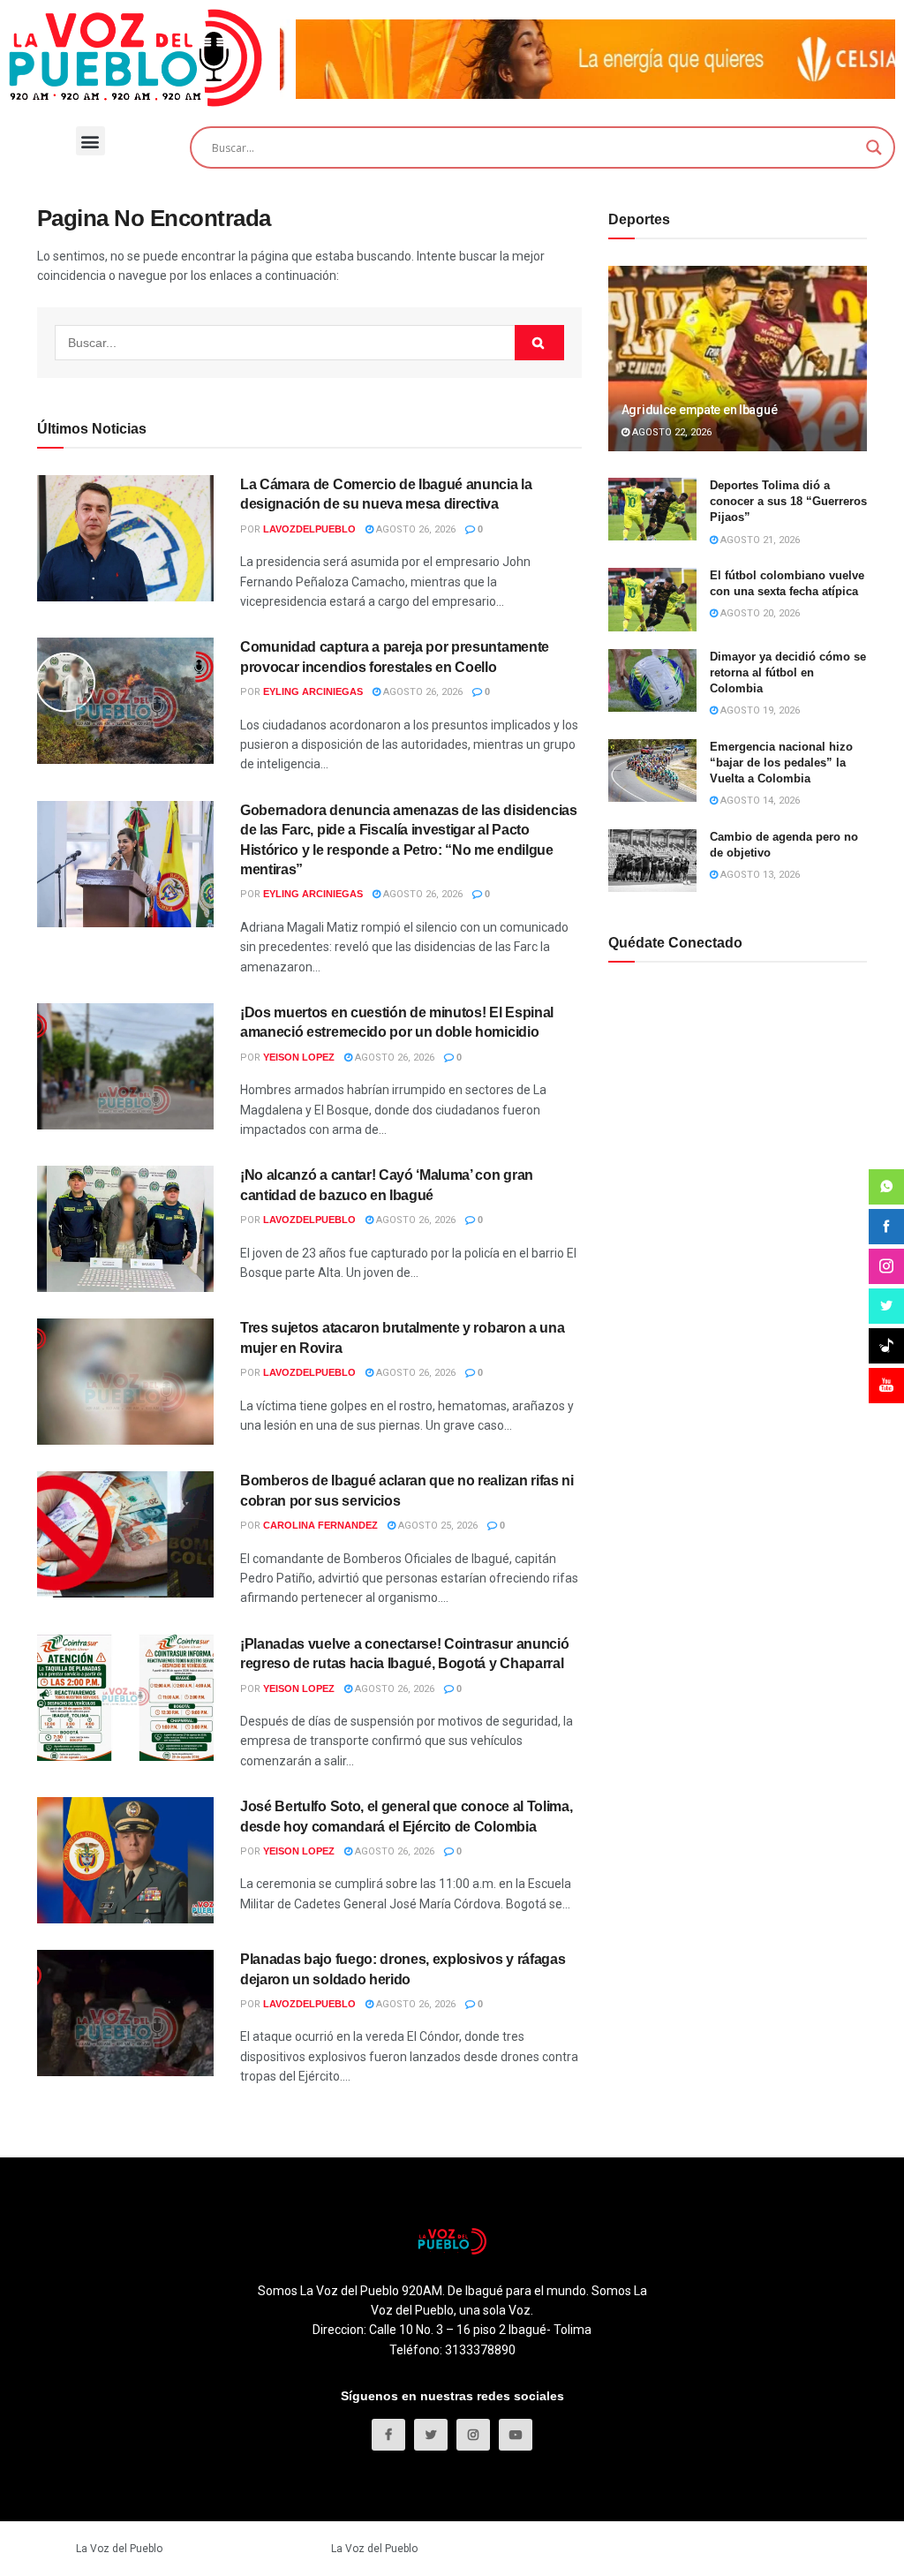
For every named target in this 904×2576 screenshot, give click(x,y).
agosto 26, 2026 (414, 529)
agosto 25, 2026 (437, 1526)
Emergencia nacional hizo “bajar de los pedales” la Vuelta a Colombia (781, 763)
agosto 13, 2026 (759, 875)
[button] (90, 141)
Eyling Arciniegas (313, 691)
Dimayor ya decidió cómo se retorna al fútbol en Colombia (788, 672)
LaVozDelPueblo (309, 529)
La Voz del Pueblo (119, 2549)
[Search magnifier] (874, 147)
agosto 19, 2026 (759, 710)
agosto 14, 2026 (759, 801)
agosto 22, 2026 (670, 432)
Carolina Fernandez (320, 1525)
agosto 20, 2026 (759, 613)
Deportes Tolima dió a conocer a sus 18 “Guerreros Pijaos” (788, 501)
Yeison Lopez (299, 1057)
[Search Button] (539, 343)
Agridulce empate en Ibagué (700, 410)
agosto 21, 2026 (759, 540)
